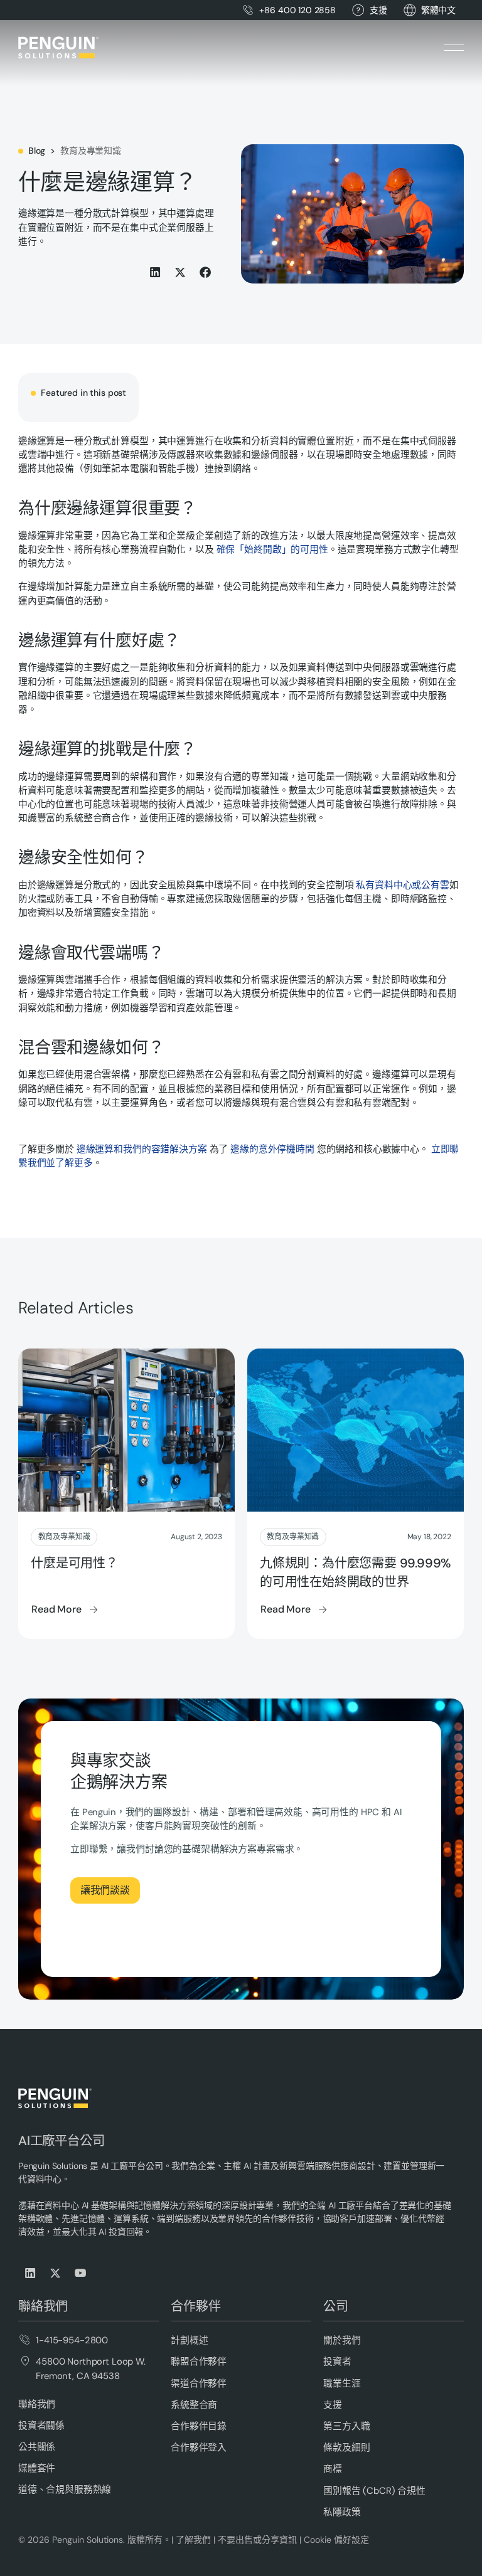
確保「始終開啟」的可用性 (272, 549)
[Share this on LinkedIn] (156, 272)
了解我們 (193, 2540)
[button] (438, 10)
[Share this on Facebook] (206, 272)
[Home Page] (58, 48)
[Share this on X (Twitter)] (181, 272)
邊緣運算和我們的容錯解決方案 (142, 1149)
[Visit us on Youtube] (81, 2273)
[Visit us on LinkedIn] (31, 2273)
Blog (37, 151)
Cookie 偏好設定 (336, 2540)
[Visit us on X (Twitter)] (56, 2273)
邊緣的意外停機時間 (272, 1149)
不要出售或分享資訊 (257, 2540)
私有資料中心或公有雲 (403, 885)
